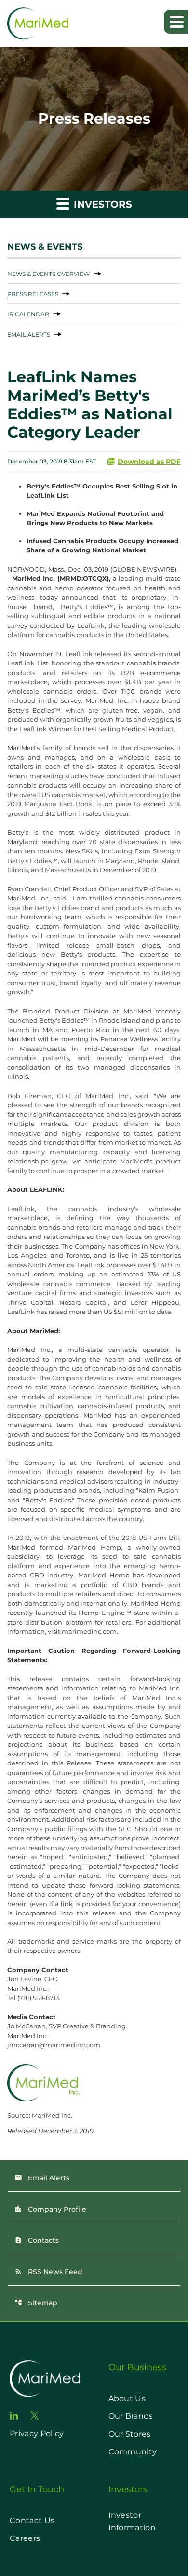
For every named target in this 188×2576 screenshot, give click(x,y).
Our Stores (130, 2434)
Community (133, 2452)
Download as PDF (149, 462)
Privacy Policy (37, 2433)
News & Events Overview (48, 274)
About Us (127, 2398)
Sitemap (36, 2303)
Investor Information (132, 2521)
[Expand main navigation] (176, 22)
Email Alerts (29, 334)
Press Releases (33, 294)
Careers (25, 2538)
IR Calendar (28, 314)
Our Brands (131, 2416)
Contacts (37, 2240)
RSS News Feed (48, 2272)
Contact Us (32, 2520)
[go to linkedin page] (14, 2416)
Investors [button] (101, 204)
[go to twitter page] (35, 2415)
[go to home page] (45, 2378)
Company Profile (50, 2209)
